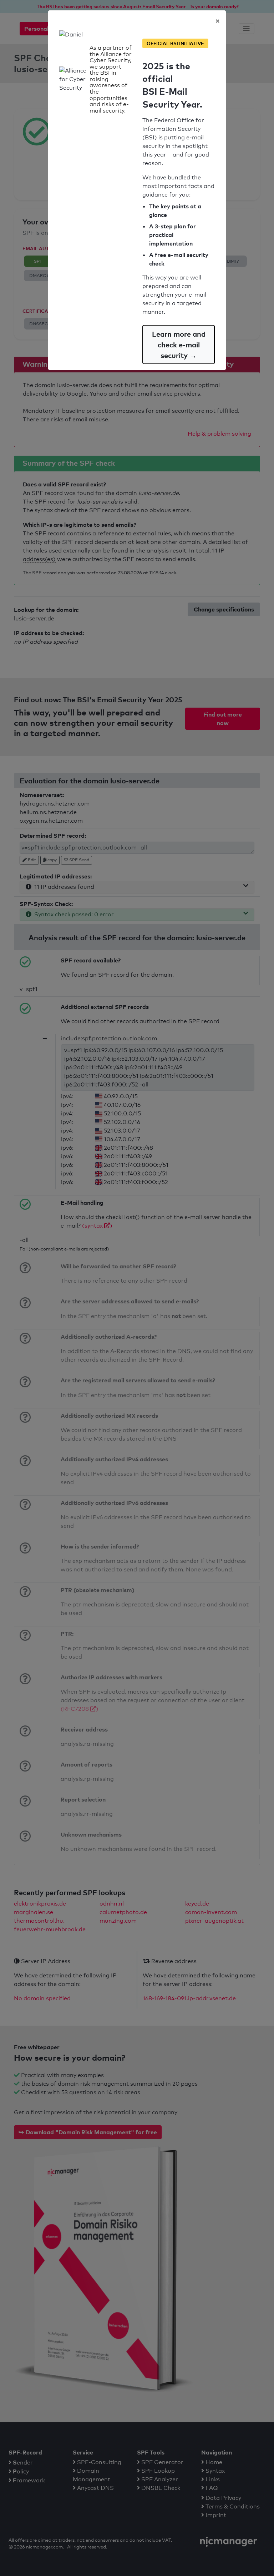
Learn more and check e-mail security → (179, 345)
